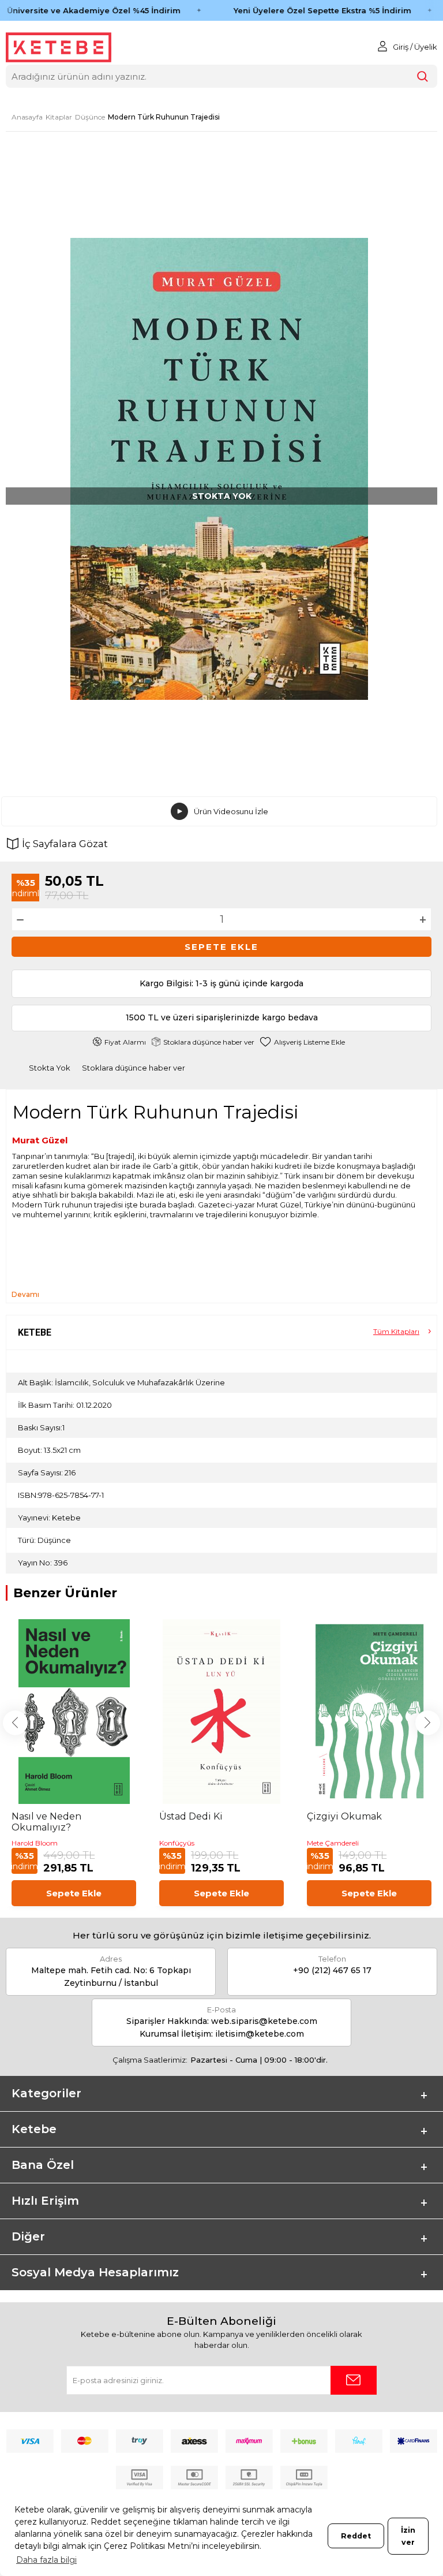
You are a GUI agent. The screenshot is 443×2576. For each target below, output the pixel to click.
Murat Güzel (40, 1140)
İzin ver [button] (408, 2536)
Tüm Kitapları (396, 1331)
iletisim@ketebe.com (260, 2034)
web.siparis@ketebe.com (264, 2021)
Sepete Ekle (221, 947)
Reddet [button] (356, 2536)
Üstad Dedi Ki (191, 1816)
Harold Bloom (35, 1843)
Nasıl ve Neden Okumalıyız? (46, 1822)
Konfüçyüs (177, 1843)
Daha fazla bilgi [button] (46, 2560)
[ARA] (423, 77)
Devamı (25, 1294)
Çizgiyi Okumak (344, 1816)
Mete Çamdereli (333, 1843)
